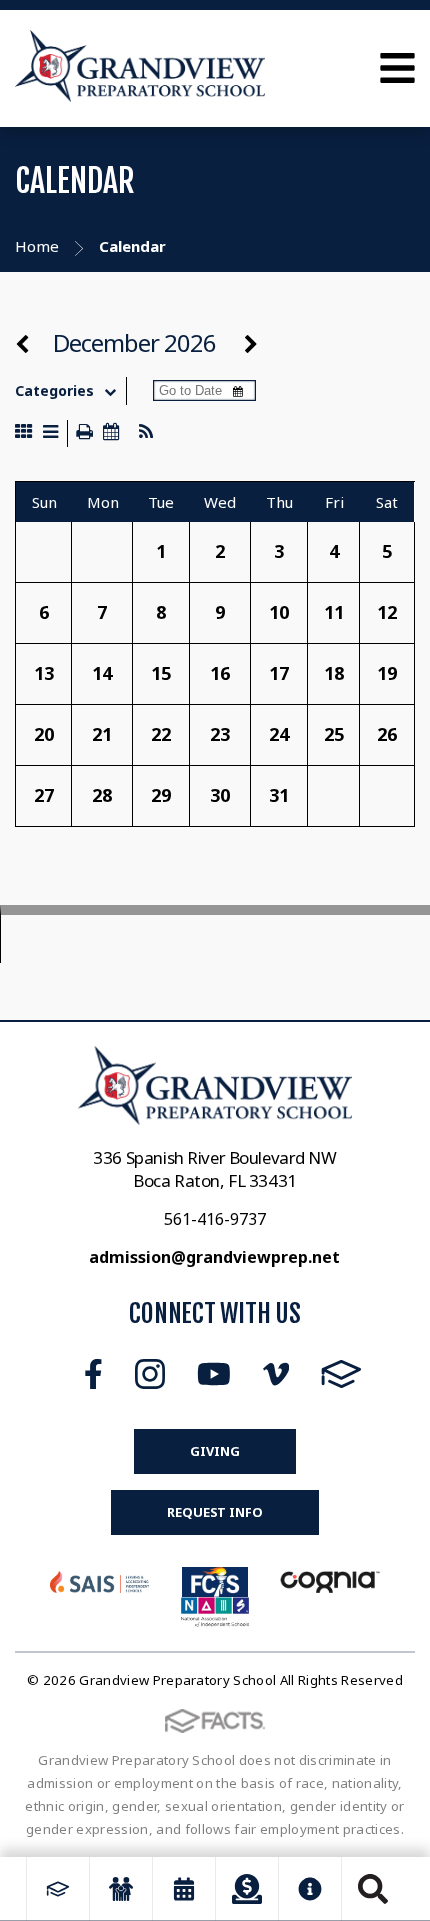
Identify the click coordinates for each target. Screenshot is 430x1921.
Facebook (93, 1374)
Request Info (214, 1512)
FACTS (341, 1374)
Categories (54, 391)
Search (373, 1889)
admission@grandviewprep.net (214, 1257)
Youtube (214, 1374)
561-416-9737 (215, 1219)
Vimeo (276, 1374)
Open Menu (397, 68)
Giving (214, 1451)
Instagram (150, 1374)
